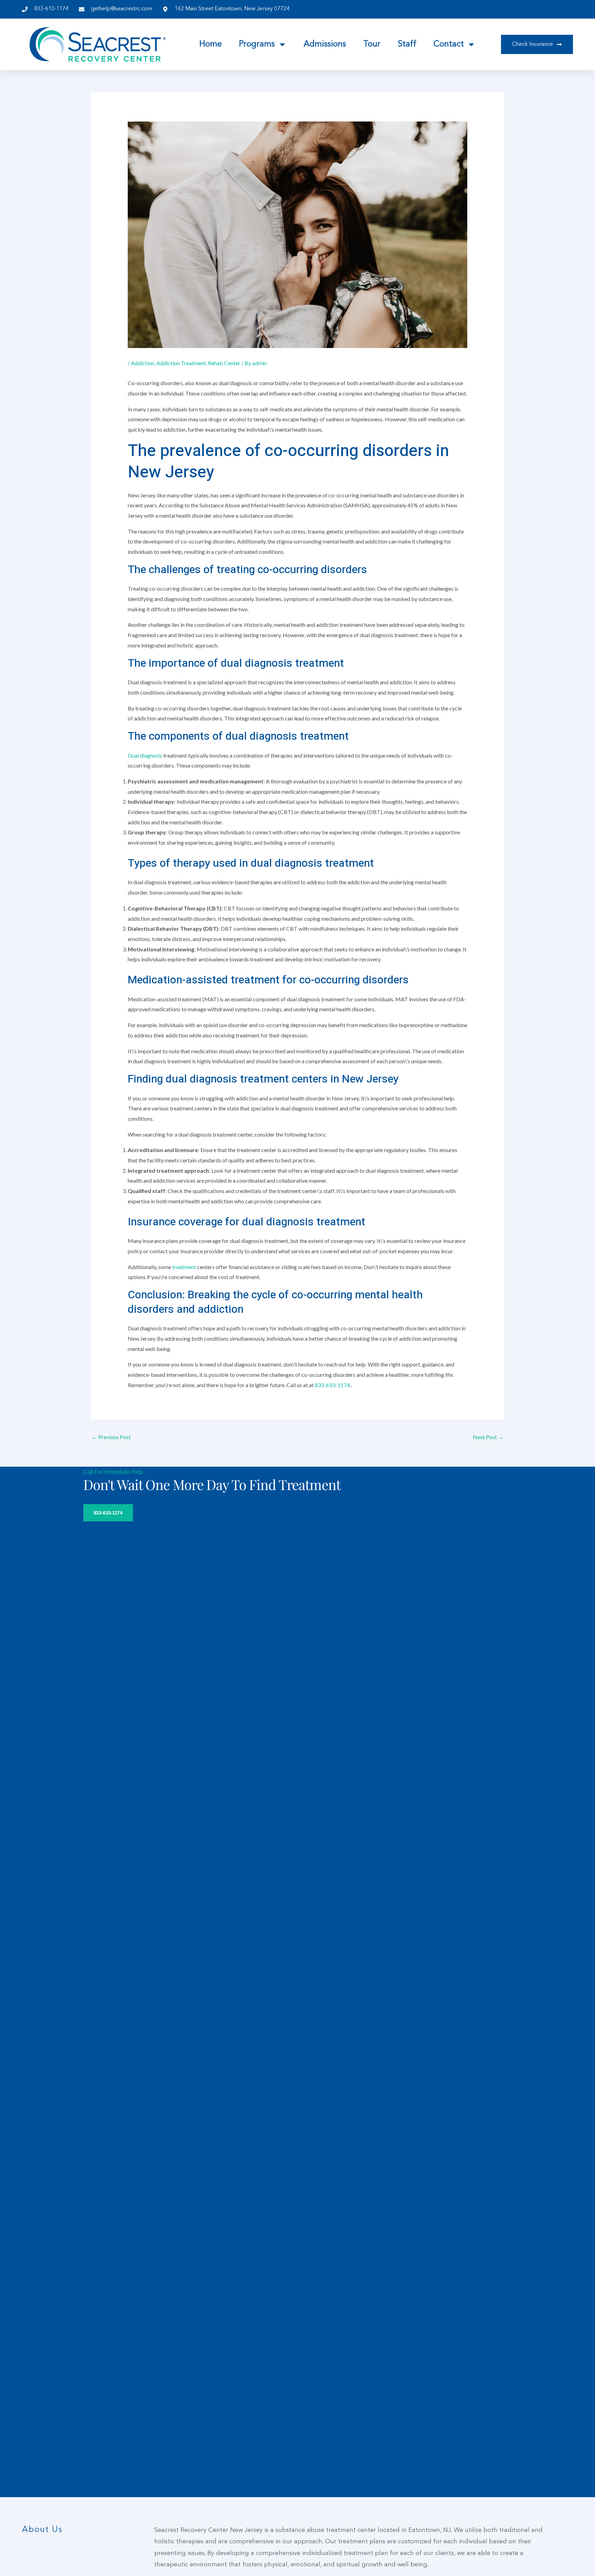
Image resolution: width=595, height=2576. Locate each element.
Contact (449, 44)
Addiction (143, 363)
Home (211, 44)
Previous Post (111, 1437)
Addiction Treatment (181, 363)
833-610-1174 (332, 1385)
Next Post (488, 1437)
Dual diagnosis (145, 755)
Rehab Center (224, 363)
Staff (407, 44)
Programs (257, 44)
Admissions (325, 44)
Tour (372, 44)
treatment (185, 1267)
